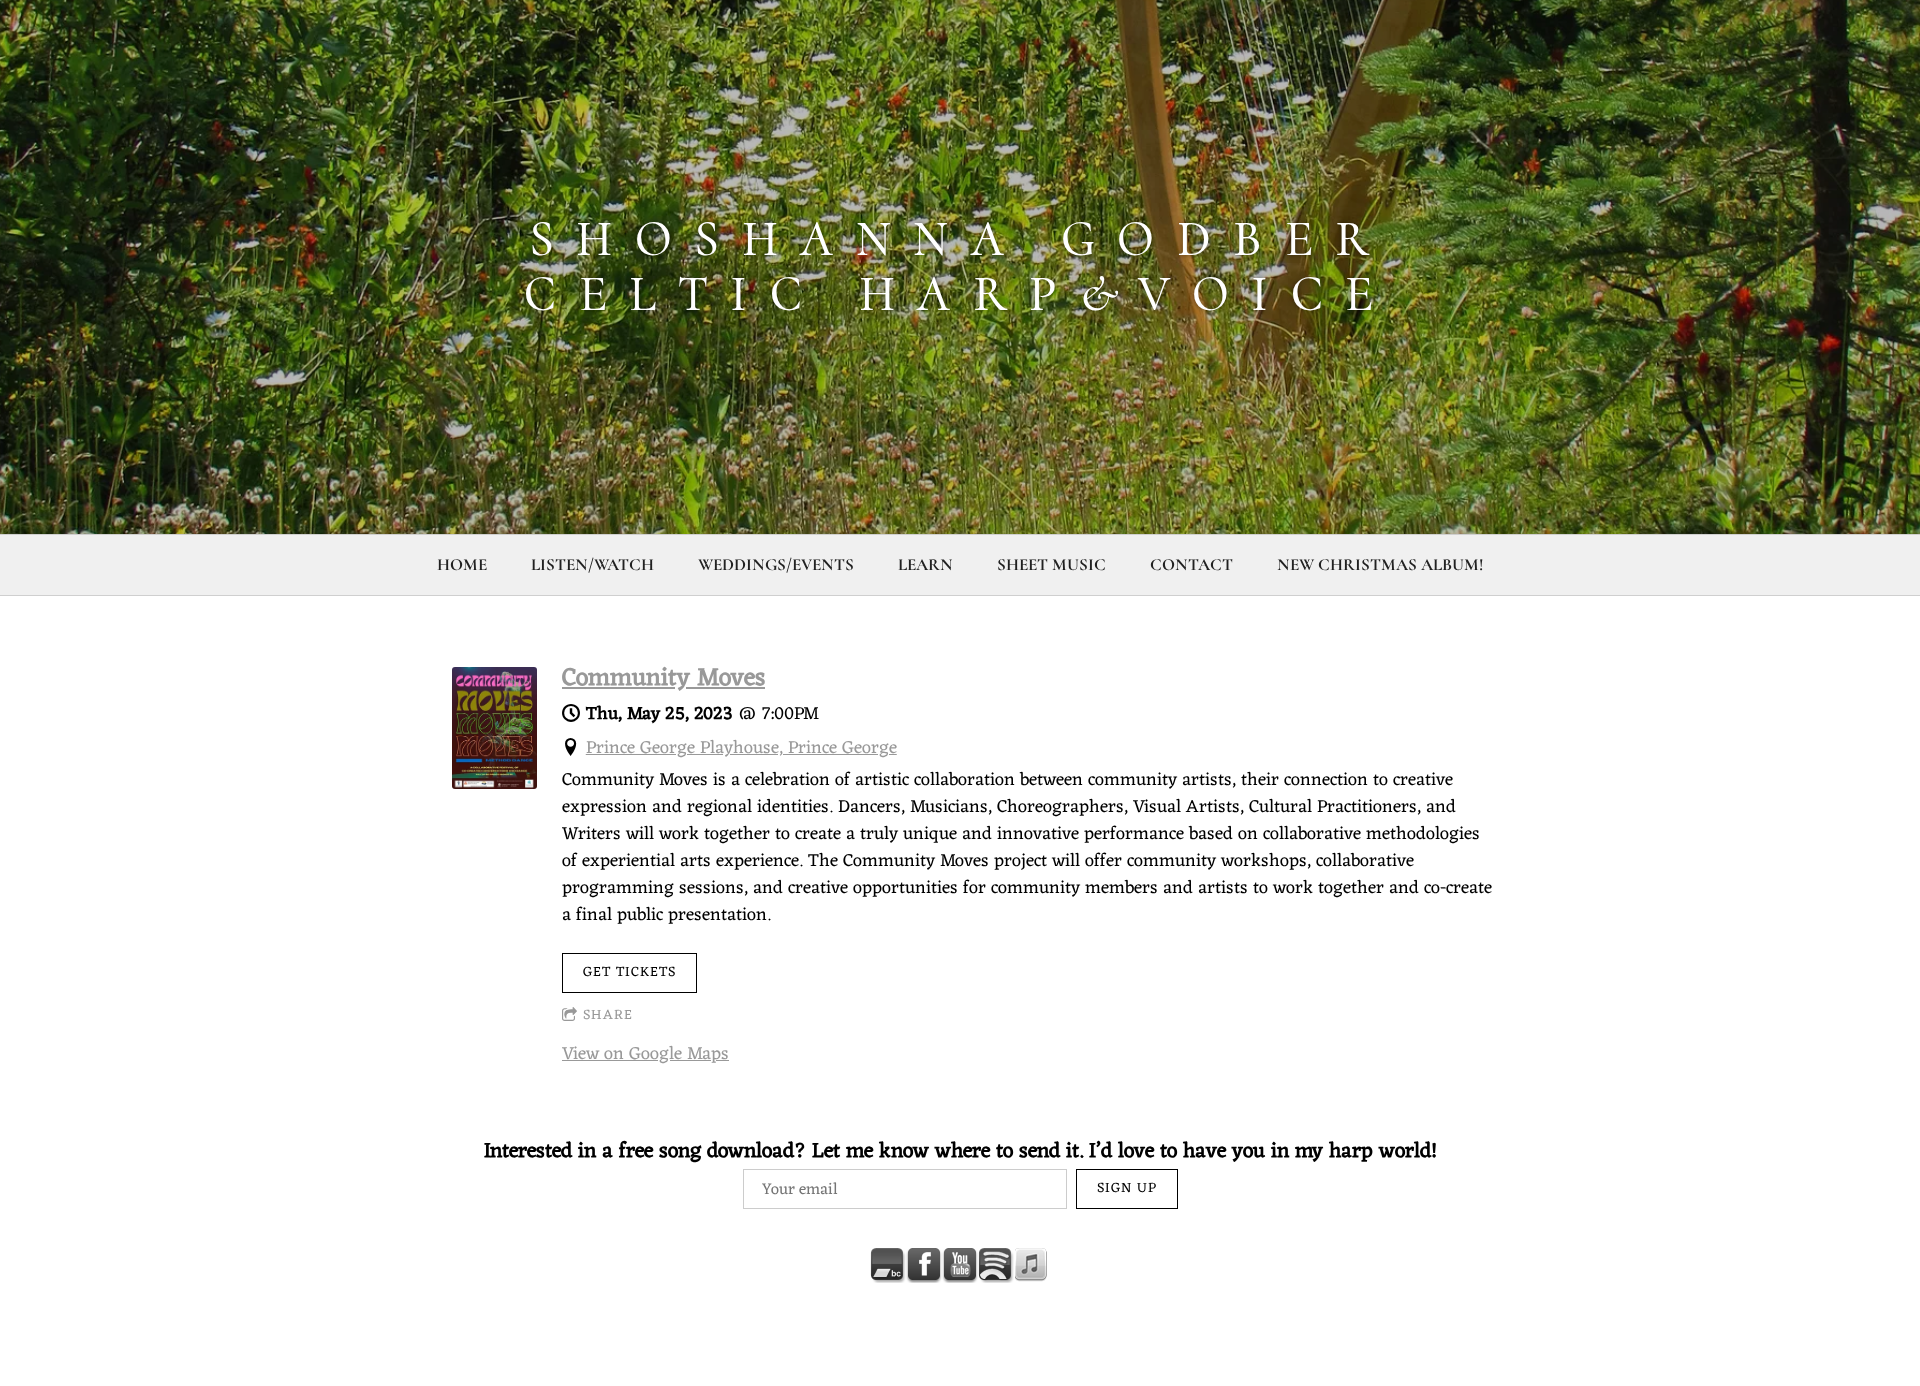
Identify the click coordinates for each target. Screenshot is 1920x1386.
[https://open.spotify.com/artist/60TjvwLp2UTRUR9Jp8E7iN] (996, 1265)
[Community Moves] (494, 784)
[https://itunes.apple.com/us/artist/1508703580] (1032, 1265)
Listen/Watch (592, 564)
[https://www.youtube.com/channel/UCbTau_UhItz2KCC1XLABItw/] (960, 1265)
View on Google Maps (645, 1054)
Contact (1191, 564)
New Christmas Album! (1380, 564)
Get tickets (629, 972)
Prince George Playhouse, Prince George (741, 748)
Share (608, 1015)
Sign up (1127, 1188)
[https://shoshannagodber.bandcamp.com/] (888, 1265)
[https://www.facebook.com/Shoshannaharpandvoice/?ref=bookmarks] (924, 1265)
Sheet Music (1051, 564)
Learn (925, 564)
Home (462, 564)
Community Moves (663, 679)
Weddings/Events (776, 564)
